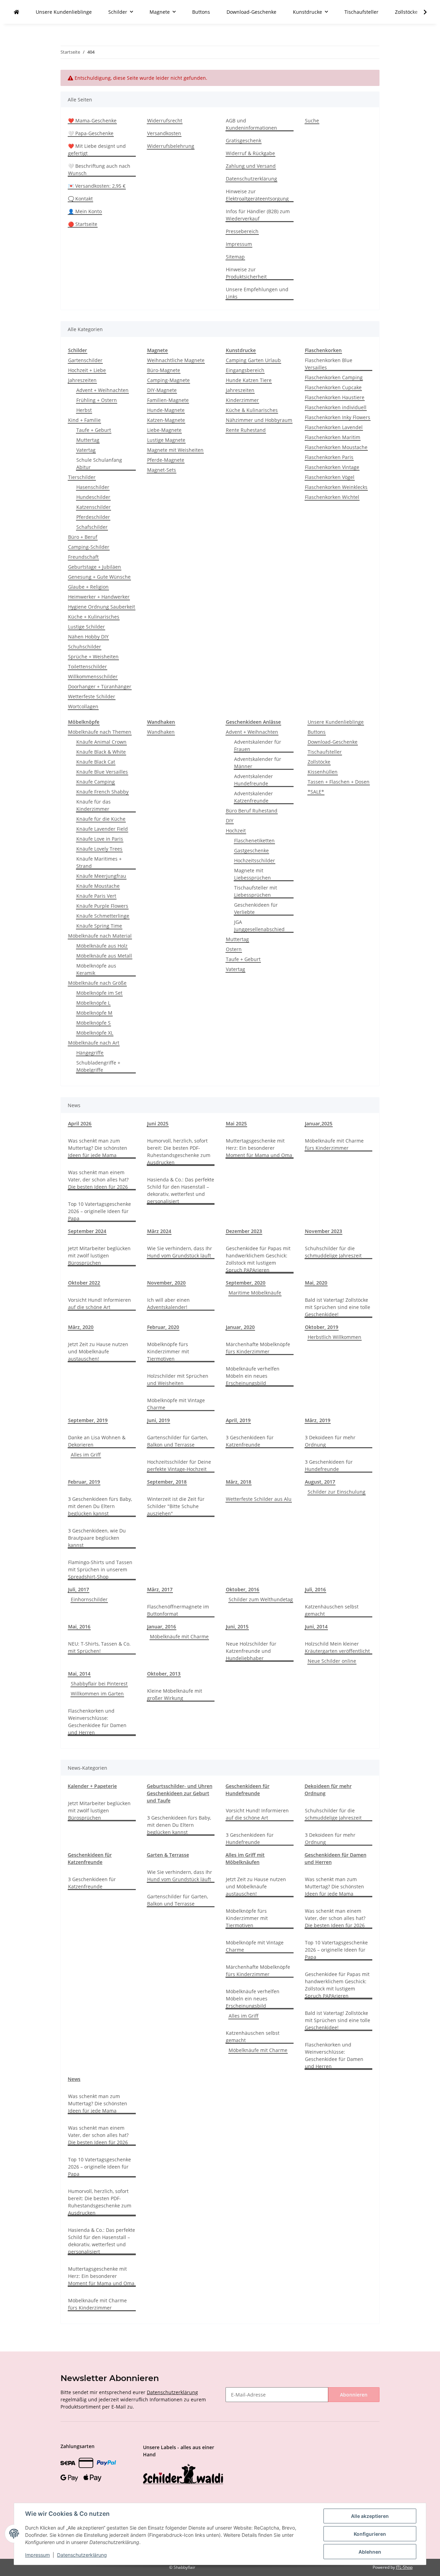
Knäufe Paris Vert (96, 896)
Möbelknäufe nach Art (94, 1043)
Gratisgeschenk (244, 140)
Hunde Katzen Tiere (249, 380)
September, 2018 (167, 1482)
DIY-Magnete (162, 390)
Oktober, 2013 (164, 1674)
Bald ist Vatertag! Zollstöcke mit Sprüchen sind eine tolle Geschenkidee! (338, 1307)
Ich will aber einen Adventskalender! (168, 1303)
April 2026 (80, 1123)
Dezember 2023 (244, 1231)
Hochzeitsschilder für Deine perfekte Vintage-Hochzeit (179, 1465)
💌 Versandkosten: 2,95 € (97, 186)
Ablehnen (370, 2552)
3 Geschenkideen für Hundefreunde (329, 1465)
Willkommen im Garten (97, 1694)
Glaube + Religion (88, 587)
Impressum (239, 244)
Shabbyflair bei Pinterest (99, 1684)
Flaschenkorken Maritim (333, 437)
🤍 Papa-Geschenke (91, 133)
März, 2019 (318, 1420)
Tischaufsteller (325, 752)
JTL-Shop (404, 2567)
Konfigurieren (370, 2534)
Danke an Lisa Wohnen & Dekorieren (97, 1441)
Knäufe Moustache (98, 886)
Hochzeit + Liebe (87, 370)
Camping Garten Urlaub (253, 360)
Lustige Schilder (86, 627)
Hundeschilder (93, 497)
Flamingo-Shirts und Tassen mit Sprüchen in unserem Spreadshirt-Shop (100, 1569)
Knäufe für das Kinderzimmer (93, 805)
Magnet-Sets (162, 470)
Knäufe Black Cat (96, 762)
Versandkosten (164, 133)
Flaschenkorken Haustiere (335, 397)
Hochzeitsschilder (255, 860)
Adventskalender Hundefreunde (254, 780)
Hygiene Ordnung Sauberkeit (102, 607)
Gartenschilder (85, 360)
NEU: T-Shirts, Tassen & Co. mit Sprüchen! (99, 1647)
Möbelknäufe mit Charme (179, 1636)
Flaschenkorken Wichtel (332, 497)
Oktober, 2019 (322, 1327)
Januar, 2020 (240, 1327)
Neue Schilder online (332, 1661)
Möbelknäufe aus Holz (102, 946)
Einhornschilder (89, 1599)
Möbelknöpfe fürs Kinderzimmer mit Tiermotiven (168, 1351)
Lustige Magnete (166, 440)
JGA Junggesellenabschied (259, 926)
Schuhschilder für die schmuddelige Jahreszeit (333, 1252)
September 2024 (87, 1231)
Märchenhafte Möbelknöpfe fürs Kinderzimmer (258, 1348)
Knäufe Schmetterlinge (103, 916)
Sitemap (235, 257)
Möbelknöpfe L (93, 1003)
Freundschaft (83, 557)
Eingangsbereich (245, 370)
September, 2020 (246, 1283)
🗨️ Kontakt (80, 199)
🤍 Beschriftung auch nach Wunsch (99, 170)
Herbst (84, 410)
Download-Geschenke (333, 742)
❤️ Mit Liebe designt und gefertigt (97, 150)
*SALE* (316, 792)
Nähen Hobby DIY (88, 637)
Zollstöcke (319, 762)
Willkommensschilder (93, 676)
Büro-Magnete (164, 370)
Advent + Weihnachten (102, 390)
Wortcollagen (83, 706)
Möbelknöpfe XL (95, 1033)
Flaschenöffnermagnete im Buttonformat (178, 1610)
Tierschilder (82, 477)
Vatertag (86, 450)
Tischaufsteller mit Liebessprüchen (256, 891)
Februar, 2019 (84, 1482)
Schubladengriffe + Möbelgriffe (98, 1066)
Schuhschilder (85, 647)
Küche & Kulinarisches (252, 410)
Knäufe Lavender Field (102, 829)
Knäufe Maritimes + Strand (99, 862)
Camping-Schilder (89, 547)
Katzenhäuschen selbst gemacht (332, 1610)
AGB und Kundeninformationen (251, 124)
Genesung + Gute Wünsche (99, 577)
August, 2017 (320, 1482)
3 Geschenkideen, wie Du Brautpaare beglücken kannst (97, 1538)
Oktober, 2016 (243, 1589)
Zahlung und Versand (251, 166)
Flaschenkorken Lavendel (334, 427)
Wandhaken (161, 732)
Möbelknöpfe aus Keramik (96, 969)
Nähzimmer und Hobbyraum (259, 420)
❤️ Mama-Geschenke (92, 121)
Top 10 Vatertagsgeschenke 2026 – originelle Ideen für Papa (100, 1211)
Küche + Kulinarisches (94, 617)
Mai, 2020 (316, 1283)
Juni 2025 (158, 1123)
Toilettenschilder (87, 667)
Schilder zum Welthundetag (261, 1599)
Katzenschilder (93, 507)
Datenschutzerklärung (251, 179)
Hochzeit (236, 831)
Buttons (317, 732)
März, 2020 (81, 1327)
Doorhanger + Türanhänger (100, 686)
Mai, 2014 (79, 1674)
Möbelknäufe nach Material (100, 936)
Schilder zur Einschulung (337, 1492)
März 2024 (159, 1231)
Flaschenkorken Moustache (336, 447)
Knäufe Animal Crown (101, 742)
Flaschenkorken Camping (334, 377)
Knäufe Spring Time (99, 926)
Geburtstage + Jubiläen (95, 567)
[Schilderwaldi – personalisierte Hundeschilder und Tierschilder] (183, 2475)
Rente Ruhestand (246, 430)
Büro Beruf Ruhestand (252, 811)
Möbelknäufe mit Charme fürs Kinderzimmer (334, 1144)
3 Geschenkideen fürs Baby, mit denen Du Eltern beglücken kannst (100, 1506)
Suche (312, 121)
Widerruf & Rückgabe (250, 153)
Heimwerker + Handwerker (99, 597)
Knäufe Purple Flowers (102, 906)
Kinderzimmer (242, 400)
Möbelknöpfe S (93, 1023)
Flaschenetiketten (254, 841)
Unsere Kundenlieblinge (336, 722)
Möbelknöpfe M (94, 1013)
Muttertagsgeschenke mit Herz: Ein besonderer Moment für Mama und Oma (259, 1148)
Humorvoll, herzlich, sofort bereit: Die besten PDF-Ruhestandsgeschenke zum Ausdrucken (179, 1151)
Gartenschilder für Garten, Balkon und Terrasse (178, 1441)
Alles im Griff (86, 1455)
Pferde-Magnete (166, 460)
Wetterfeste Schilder (92, 696)
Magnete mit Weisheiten (175, 450)
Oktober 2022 (84, 1283)
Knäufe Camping (96, 782)
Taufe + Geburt (94, 430)
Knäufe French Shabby (102, 792)
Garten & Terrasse (168, 1855)
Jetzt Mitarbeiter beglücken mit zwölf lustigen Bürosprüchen (99, 1256)
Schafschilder (92, 527)
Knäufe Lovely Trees (99, 849)
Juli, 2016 (315, 1589)
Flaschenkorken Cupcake (333, 387)
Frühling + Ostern (97, 400)
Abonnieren (354, 2395)
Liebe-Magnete (164, 430)
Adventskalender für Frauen (258, 745)
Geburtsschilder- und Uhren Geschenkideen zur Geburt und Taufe (180, 1793)
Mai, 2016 (79, 1627)
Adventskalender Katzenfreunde (254, 797)
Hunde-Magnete (166, 410)
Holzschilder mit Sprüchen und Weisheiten (178, 1379)
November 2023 (323, 1231)
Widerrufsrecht (165, 121)
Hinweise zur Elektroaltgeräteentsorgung (257, 195)
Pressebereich (242, 231)
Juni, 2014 (316, 1627)
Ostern (234, 949)
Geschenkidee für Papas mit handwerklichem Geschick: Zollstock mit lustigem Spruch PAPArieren (258, 1259)
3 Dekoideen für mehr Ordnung (330, 1441)
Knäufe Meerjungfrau (101, 876)
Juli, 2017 (79, 1589)
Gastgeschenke (251, 850)
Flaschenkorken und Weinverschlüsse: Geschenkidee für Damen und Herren (97, 1722)
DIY (230, 821)
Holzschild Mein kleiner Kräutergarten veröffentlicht (337, 1647)
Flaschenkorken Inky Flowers (338, 417)
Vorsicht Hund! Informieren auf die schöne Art (100, 1303)
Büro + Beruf (83, 537)
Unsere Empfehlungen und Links (257, 293)
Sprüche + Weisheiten (93, 657)
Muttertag (88, 440)
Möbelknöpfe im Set (99, 993)
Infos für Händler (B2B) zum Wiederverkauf (258, 215)
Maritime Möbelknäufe (255, 1293)
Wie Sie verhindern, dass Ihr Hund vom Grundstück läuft (180, 1252)
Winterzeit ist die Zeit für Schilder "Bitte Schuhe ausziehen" (176, 1506)
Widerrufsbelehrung (171, 146)
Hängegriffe (90, 1053)
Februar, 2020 (163, 1327)
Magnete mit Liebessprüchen (252, 874)
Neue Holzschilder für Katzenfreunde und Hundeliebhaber (251, 1651)
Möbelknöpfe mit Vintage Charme (176, 1404)
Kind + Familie (84, 420)
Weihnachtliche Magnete (176, 360)
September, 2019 (88, 1420)
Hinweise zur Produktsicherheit (246, 273)
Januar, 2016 (162, 1627)
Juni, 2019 (158, 1420)
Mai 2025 (236, 1123)
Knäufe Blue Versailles (102, 772)
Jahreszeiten (82, 380)
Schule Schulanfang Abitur (99, 463)
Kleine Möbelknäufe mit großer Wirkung (175, 1694)
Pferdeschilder (93, 517)
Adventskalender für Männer (258, 763)
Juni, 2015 (237, 1627)
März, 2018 (239, 1482)
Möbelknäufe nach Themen (100, 732)
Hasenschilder (93, 487)
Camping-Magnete (168, 380)
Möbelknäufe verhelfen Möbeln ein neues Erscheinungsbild (253, 1376)
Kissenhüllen (323, 772)
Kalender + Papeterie (92, 1786)
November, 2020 (166, 1283)
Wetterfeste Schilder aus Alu (259, 1499)
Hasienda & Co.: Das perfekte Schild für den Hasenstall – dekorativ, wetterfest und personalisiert (181, 1190)
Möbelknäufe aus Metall (104, 956)
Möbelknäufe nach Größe (97, 983)
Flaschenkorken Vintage (332, 467)
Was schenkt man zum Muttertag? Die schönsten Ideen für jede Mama (98, 1148)
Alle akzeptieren (370, 2516)
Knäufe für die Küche (101, 819)
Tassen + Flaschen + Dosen (339, 782)
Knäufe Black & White (101, 752)
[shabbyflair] (16, 12)
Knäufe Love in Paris (100, 839)
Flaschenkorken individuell (336, 407)
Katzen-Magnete (166, 420)
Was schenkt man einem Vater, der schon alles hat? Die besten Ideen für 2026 (98, 1180)
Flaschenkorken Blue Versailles (329, 364)
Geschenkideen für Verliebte (256, 908)
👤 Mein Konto (85, 211)
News (74, 2079)
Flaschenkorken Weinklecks (336, 487)
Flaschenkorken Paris (329, 457)
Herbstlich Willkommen (334, 1337)
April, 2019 (238, 1420)
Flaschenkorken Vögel (330, 477)
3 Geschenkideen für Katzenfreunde (250, 1441)
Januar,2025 (319, 1123)
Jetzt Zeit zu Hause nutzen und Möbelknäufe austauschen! (98, 1351)
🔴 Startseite (83, 224)
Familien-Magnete (168, 400)
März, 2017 (160, 1589)
